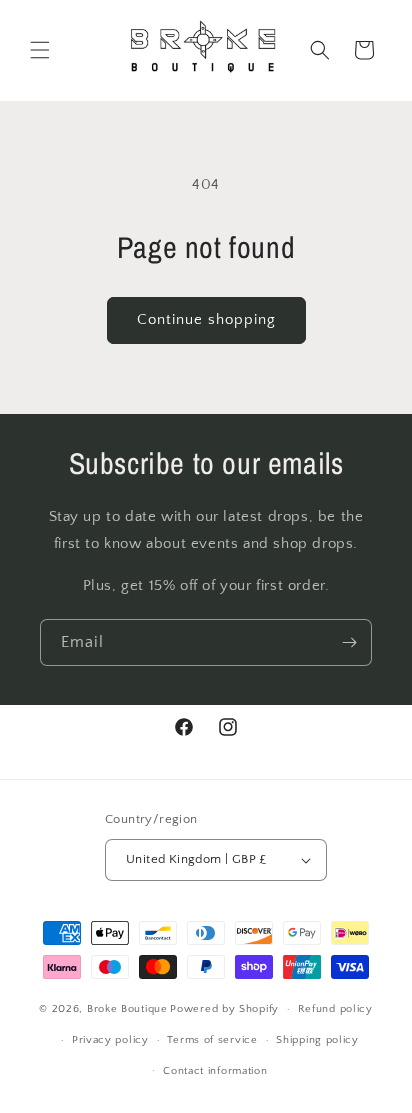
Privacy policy (110, 1040)
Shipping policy (317, 1040)
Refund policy (335, 1009)
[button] (40, 50)
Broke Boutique (127, 1009)
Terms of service (212, 1040)
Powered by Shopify (224, 1009)
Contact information (215, 1071)
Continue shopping (206, 319)
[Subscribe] (349, 642)
